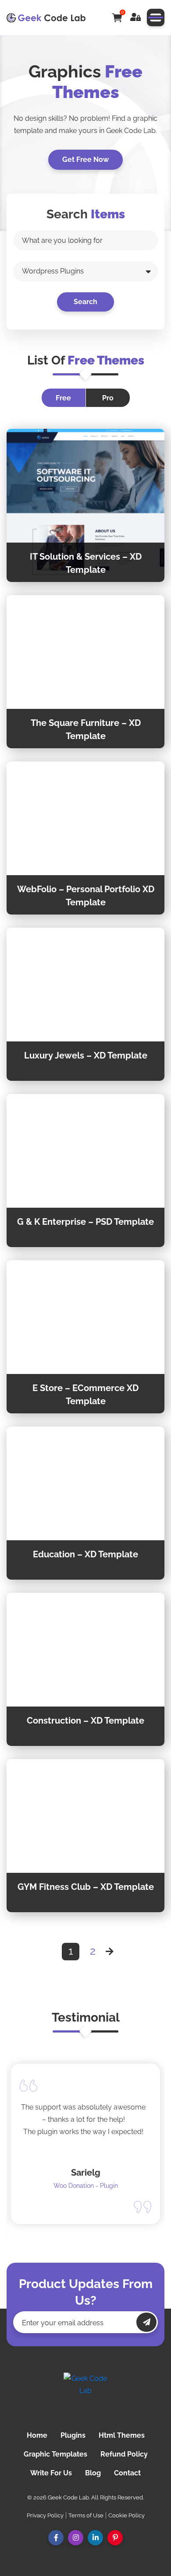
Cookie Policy (126, 2515)
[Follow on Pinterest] (115, 2538)
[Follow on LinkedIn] (95, 2538)
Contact (127, 2473)
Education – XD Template (85, 1554)
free (63, 398)
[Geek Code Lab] (85, 2394)
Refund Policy (124, 2454)
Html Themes (122, 2435)
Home (37, 2435)
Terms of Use (86, 2515)
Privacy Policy (45, 2515)
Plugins (73, 2435)
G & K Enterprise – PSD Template (85, 1222)
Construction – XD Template (85, 1721)
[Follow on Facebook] (56, 2538)
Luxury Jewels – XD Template (86, 1055)
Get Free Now (85, 159)
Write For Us (51, 2473)
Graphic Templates (55, 2454)
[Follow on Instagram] (76, 2538)
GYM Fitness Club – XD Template (86, 1887)
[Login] (135, 18)
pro (108, 398)
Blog (93, 2473)
